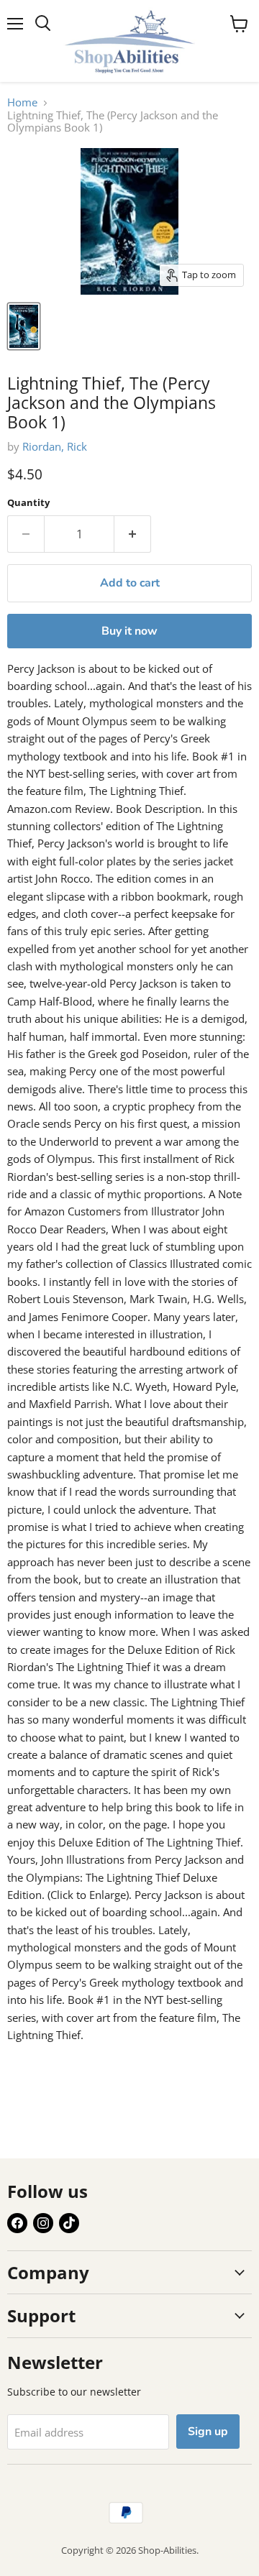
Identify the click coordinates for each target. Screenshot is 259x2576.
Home (22, 102)
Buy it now (129, 631)
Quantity (28, 503)
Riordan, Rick (55, 446)
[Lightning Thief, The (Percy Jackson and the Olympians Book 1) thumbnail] (24, 326)
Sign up (208, 2432)
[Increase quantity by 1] (133, 534)
